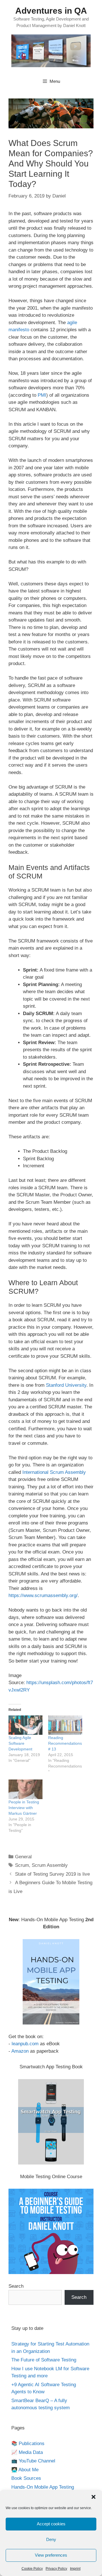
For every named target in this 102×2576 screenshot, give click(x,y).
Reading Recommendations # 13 (65, 1743)
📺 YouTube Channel (33, 2461)
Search (16, 2286)
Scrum (22, 1865)
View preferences (51, 2555)
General (23, 1857)
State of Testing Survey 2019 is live (52, 1874)
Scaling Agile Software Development (20, 1743)
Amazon (20, 2051)
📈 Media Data (27, 2452)
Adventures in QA (51, 11)
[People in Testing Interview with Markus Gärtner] (25, 1789)
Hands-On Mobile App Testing (43, 2487)
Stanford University (66, 1385)
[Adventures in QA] (51, 51)
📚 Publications (28, 2444)
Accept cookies (51, 2524)
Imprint (75, 2569)
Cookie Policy (32, 2569)
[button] (93, 2497)
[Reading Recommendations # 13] (65, 1725)
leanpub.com (25, 2044)
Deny (51, 2539)
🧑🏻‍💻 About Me (25, 2470)
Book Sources (26, 2478)
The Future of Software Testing (44, 2360)
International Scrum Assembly (54, 1472)
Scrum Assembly (50, 1865)
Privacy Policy (56, 2569)
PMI (42, 395)
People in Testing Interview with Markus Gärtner (24, 1808)
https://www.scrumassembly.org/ (43, 1595)
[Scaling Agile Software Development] (25, 1725)
